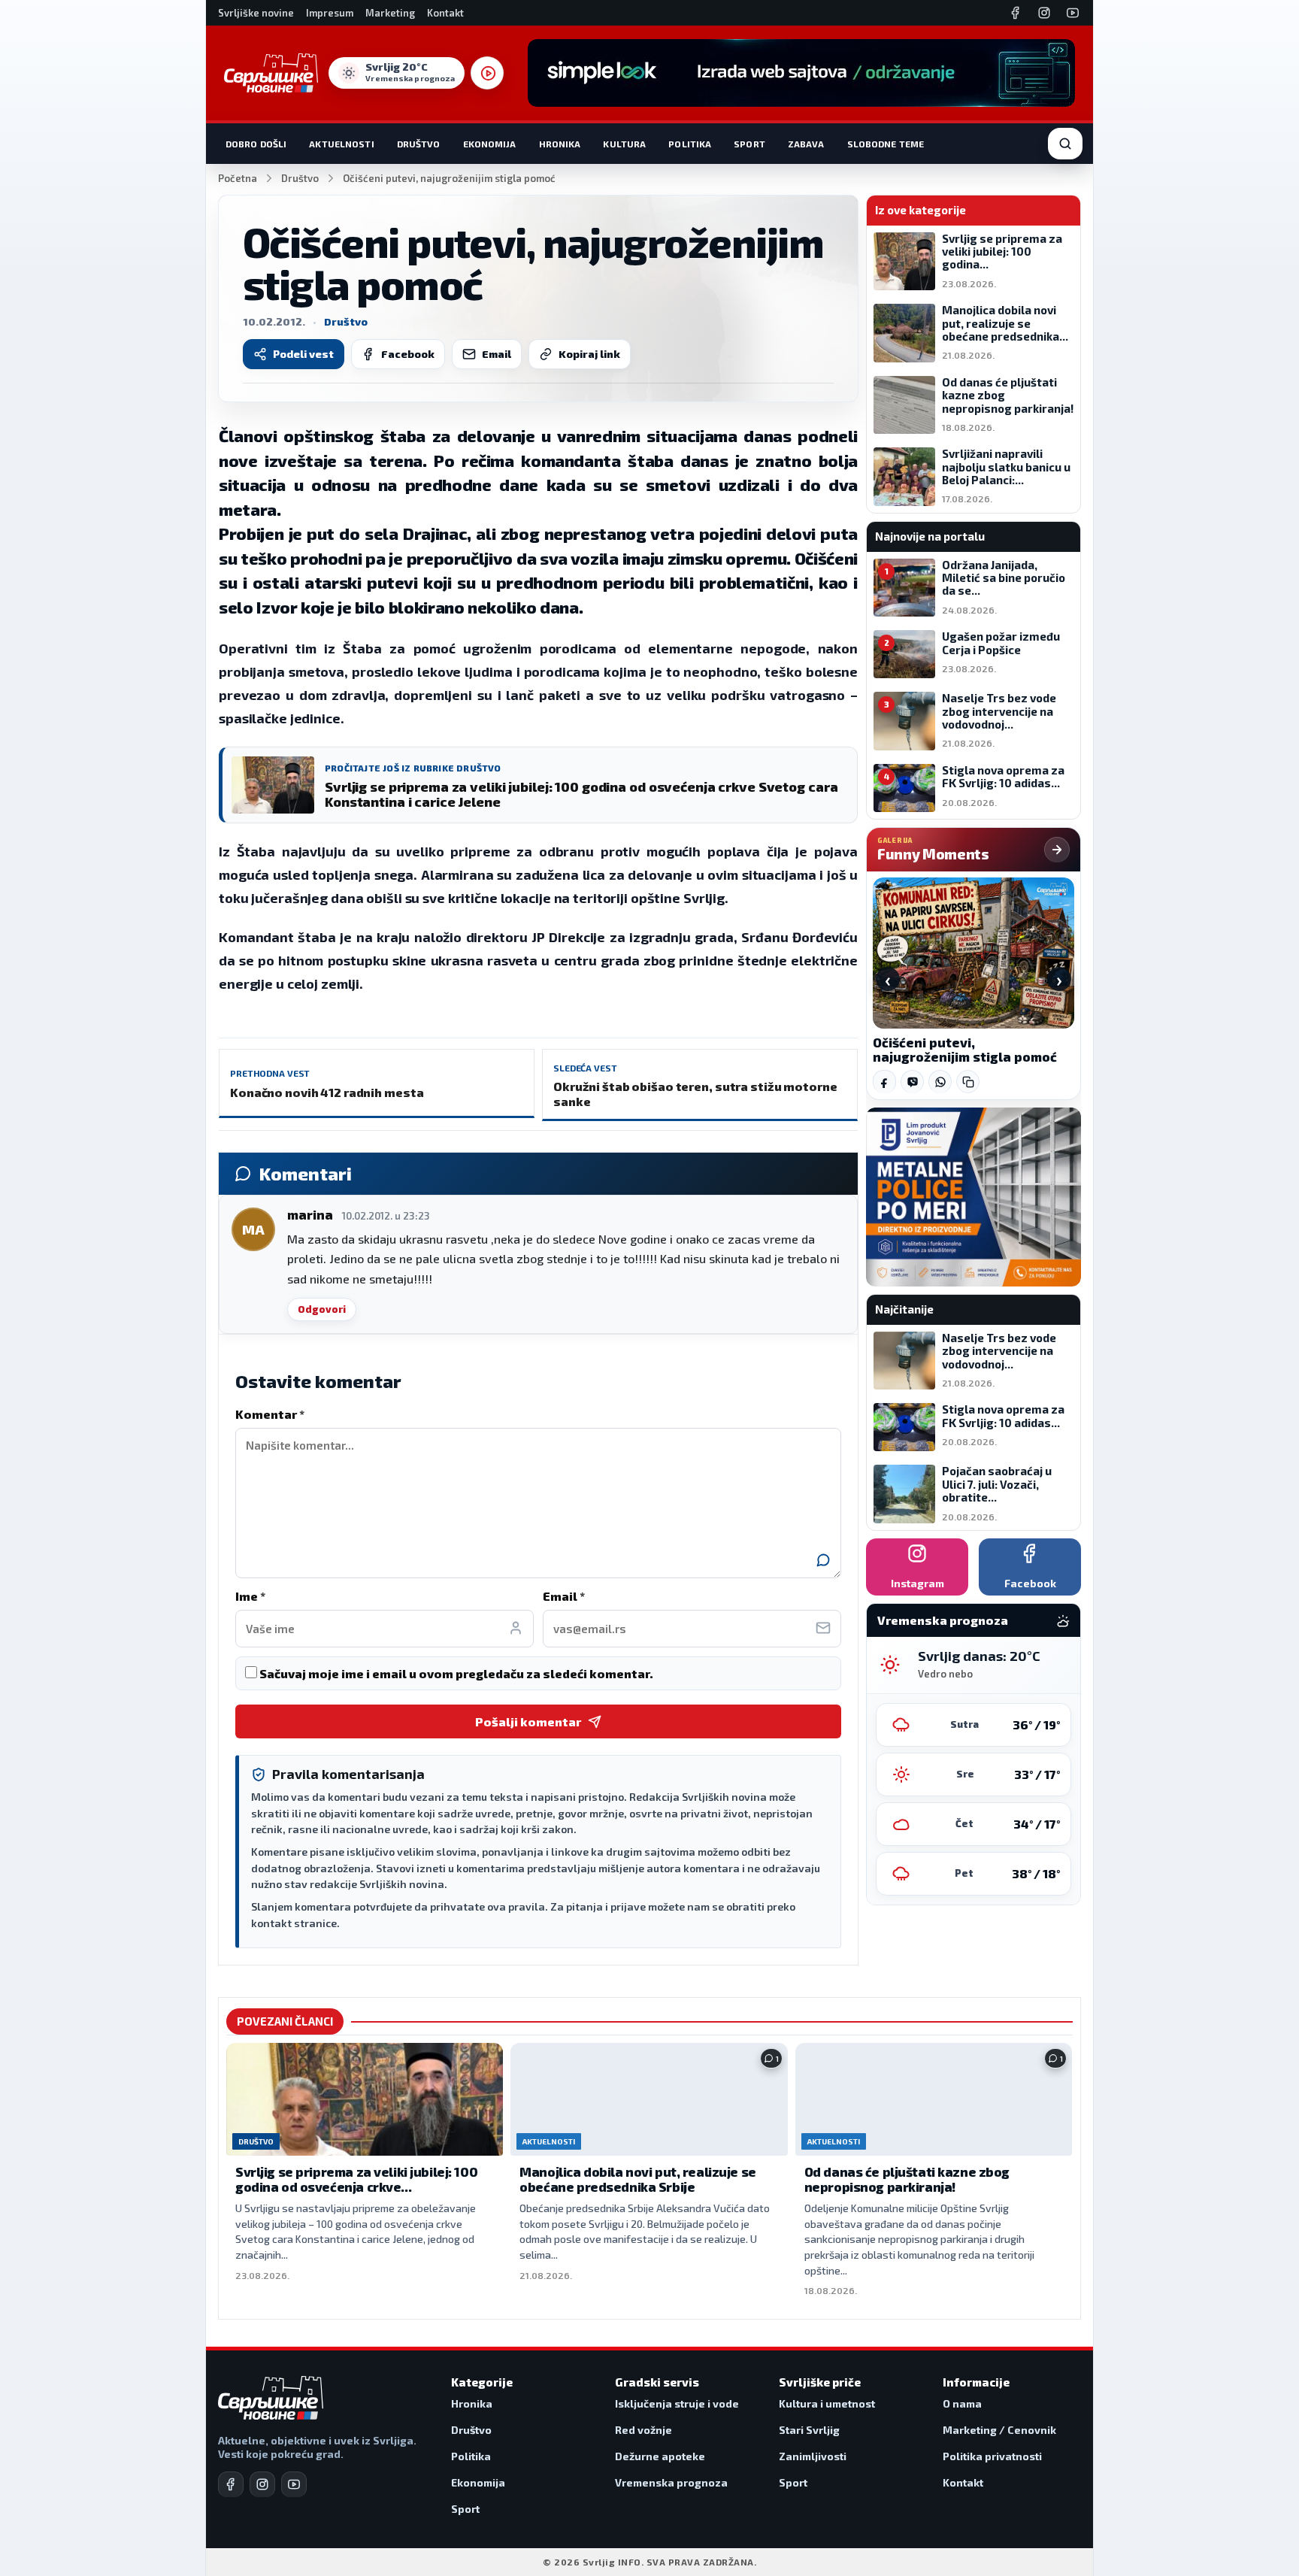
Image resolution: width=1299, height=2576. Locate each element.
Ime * (250, 1596)
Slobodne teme (886, 144)
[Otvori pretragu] (1065, 144)
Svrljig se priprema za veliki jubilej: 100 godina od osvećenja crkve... (356, 2179)
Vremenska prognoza (671, 2482)
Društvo (419, 144)
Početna (238, 178)
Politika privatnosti (992, 2456)
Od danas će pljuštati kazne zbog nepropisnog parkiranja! (907, 2179)
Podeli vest (303, 354)
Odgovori (322, 1309)
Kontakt (445, 13)
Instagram (917, 1583)
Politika (690, 144)
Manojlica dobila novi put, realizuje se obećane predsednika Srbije (637, 2179)
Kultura (624, 144)
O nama (962, 2403)
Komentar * (270, 1414)
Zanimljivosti (813, 2456)
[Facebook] (1016, 13)
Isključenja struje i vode (677, 2403)
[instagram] (262, 2484)
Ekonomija (490, 144)
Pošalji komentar (528, 1721)
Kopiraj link (589, 354)
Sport (749, 144)
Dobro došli (256, 144)
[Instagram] (1044, 13)
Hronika (560, 144)
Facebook (408, 354)
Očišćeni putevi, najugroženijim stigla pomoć (965, 1050)
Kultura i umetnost (827, 2403)
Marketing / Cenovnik (999, 2430)
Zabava (806, 144)
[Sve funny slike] (1057, 850)
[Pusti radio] (487, 73)
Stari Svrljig (809, 2430)
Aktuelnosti (341, 144)
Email (497, 354)
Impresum (330, 13)
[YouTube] (1073, 13)
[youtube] (294, 2484)
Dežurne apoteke (660, 2456)
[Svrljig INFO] (271, 73)
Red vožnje (643, 2430)
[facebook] (231, 2484)
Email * (564, 1596)
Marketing (390, 13)
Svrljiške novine (256, 13)
